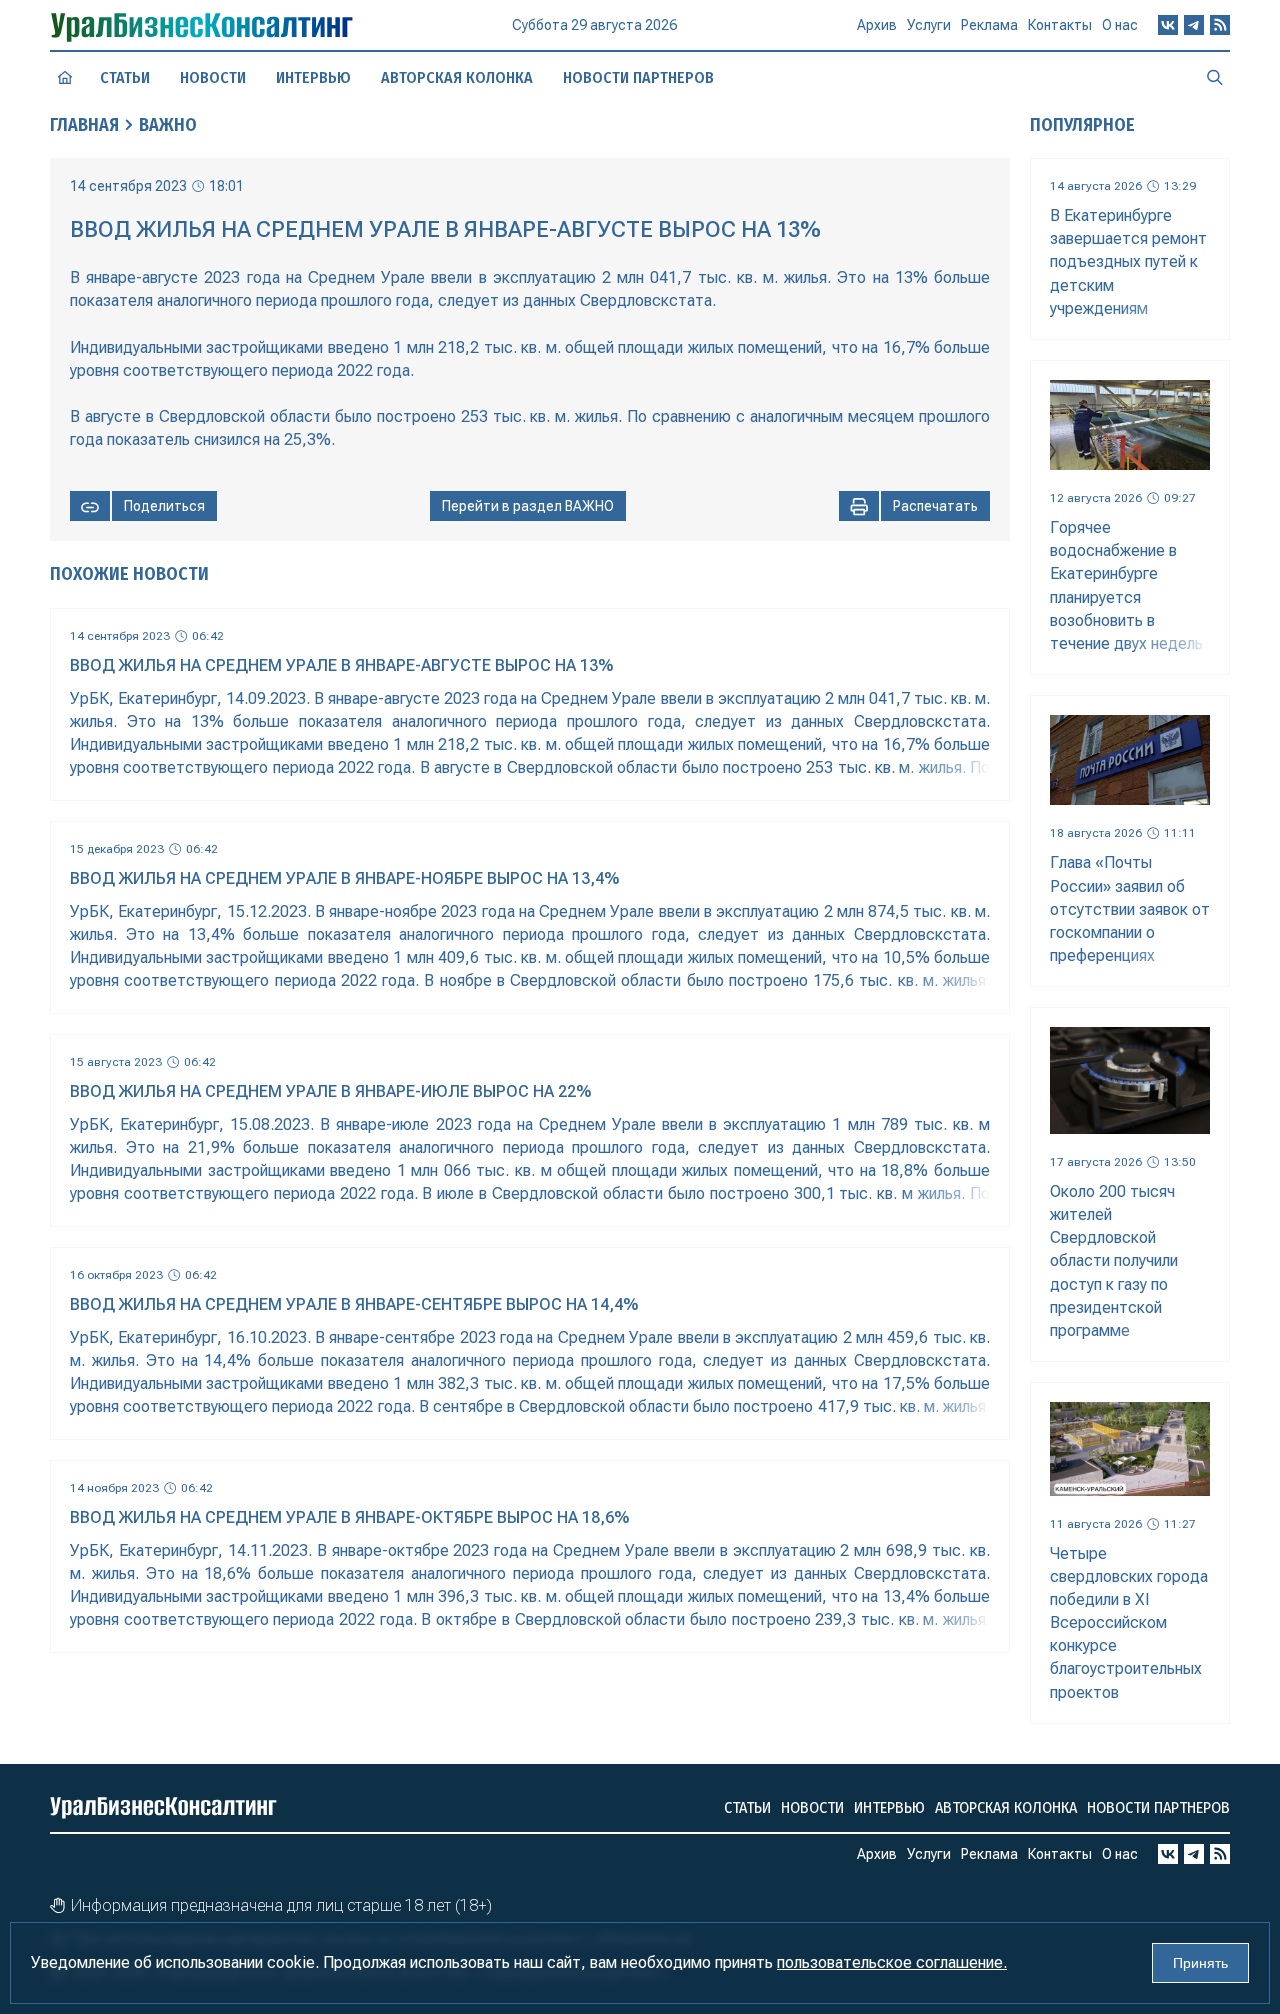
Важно (168, 125)
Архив (877, 25)
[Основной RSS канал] (1220, 25)
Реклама (989, 25)
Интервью (313, 77)
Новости (213, 77)
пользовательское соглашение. (892, 1962)
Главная (84, 125)
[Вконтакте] (1168, 25)
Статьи (125, 77)
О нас (1120, 25)
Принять (1200, 1963)
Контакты (1060, 25)
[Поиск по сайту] (1215, 77)
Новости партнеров (638, 77)
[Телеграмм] (1194, 25)
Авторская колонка (457, 77)
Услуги (929, 25)
